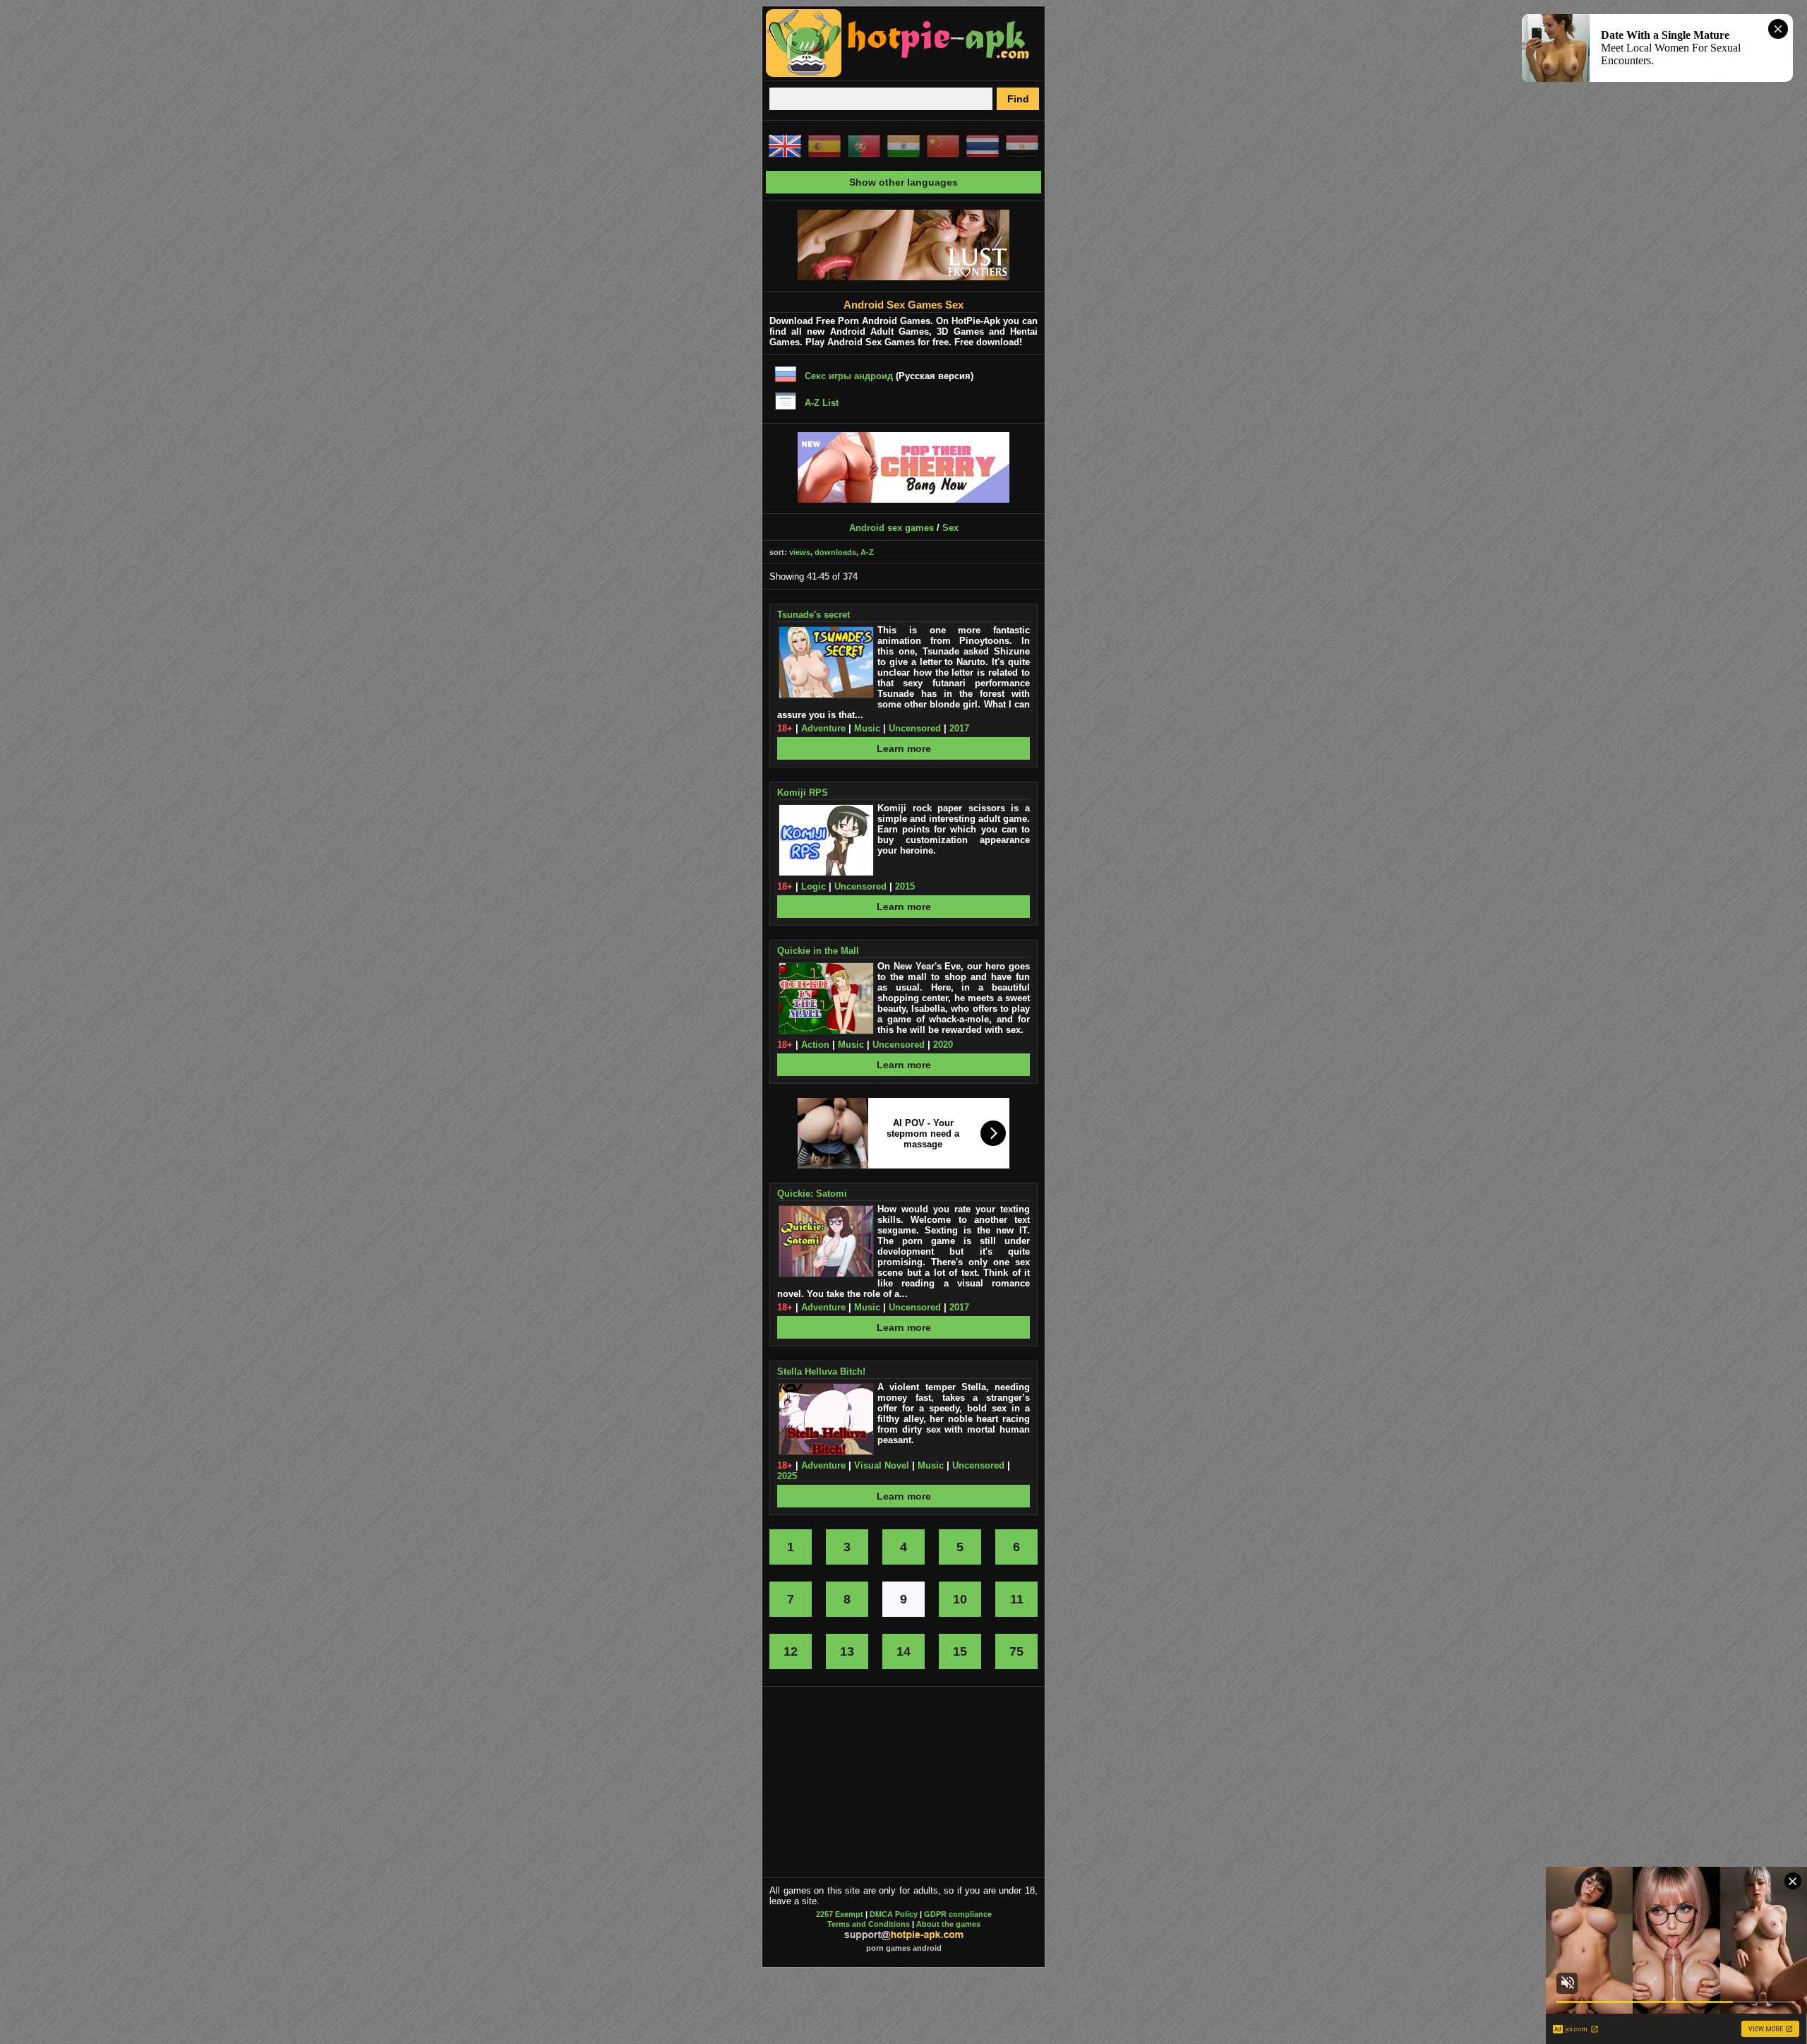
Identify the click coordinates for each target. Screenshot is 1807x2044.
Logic (814, 886)
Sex (950, 528)
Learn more (904, 748)
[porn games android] (898, 75)
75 (1016, 1651)
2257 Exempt (840, 1914)
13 (847, 1651)
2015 (905, 886)
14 (903, 1651)
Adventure (823, 728)
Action (815, 1045)
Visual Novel (882, 1465)
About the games (948, 1924)
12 (791, 1651)
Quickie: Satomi (812, 1194)
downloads (835, 552)
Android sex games (892, 528)
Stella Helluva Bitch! (821, 1371)
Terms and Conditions (869, 1924)
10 (960, 1599)
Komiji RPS (803, 793)
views (800, 552)
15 (960, 1651)
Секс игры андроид (849, 376)
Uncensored (915, 728)
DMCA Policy (894, 1914)
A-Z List (822, 403)
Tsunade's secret (814, 615)
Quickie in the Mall (818, 951)
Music (867, 728)
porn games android (904, 1948)
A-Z (867, 552)
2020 (943, 1045)
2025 (787, 1476)
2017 (959, 728)
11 (1017, 1599)
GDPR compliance (958, 1914)
